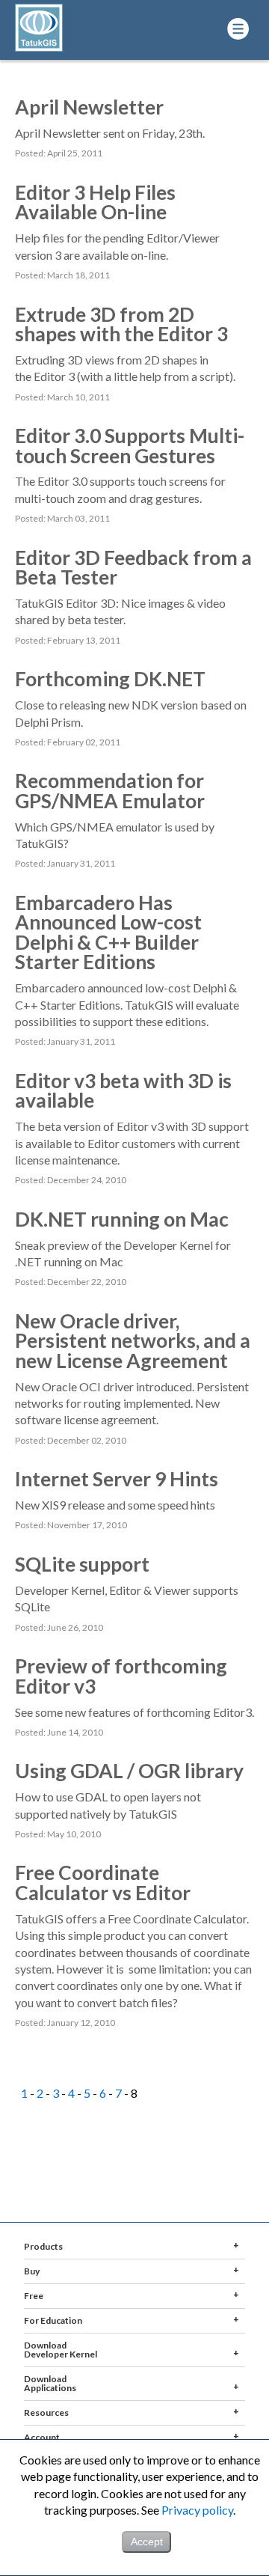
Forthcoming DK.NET (110, 679)
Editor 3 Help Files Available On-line (95, 202)
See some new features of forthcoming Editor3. (134, 1712)
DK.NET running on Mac (122, 1219)
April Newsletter (89, 107)
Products (43, 2246)
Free (34, 2296)
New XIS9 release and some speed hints (115, 1505)
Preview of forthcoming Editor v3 (121, 1676)
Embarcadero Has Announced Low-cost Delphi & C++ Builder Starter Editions (108, 932)
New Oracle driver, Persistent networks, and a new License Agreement (133, 1341)
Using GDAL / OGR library (129, 1771)
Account (42, 2437)
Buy (32, 2271)
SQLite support (82, 1564)
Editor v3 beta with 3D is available (123, 1090)
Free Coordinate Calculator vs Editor (103, 1882)
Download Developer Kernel (61, 2350)
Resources (46, 2412)
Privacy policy (197, 2510)
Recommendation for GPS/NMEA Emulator (110, 790)
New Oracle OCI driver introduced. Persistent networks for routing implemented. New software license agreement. (132, 1403)
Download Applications (50, 2383)
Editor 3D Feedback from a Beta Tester (133, 567)
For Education (53, 2320)
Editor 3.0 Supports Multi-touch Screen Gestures (130, 445)
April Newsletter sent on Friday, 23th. (110, 133)
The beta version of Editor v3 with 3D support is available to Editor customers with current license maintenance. (132, 1143)
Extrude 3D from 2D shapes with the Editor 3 (121, 324)
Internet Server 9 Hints (117, 1479)
